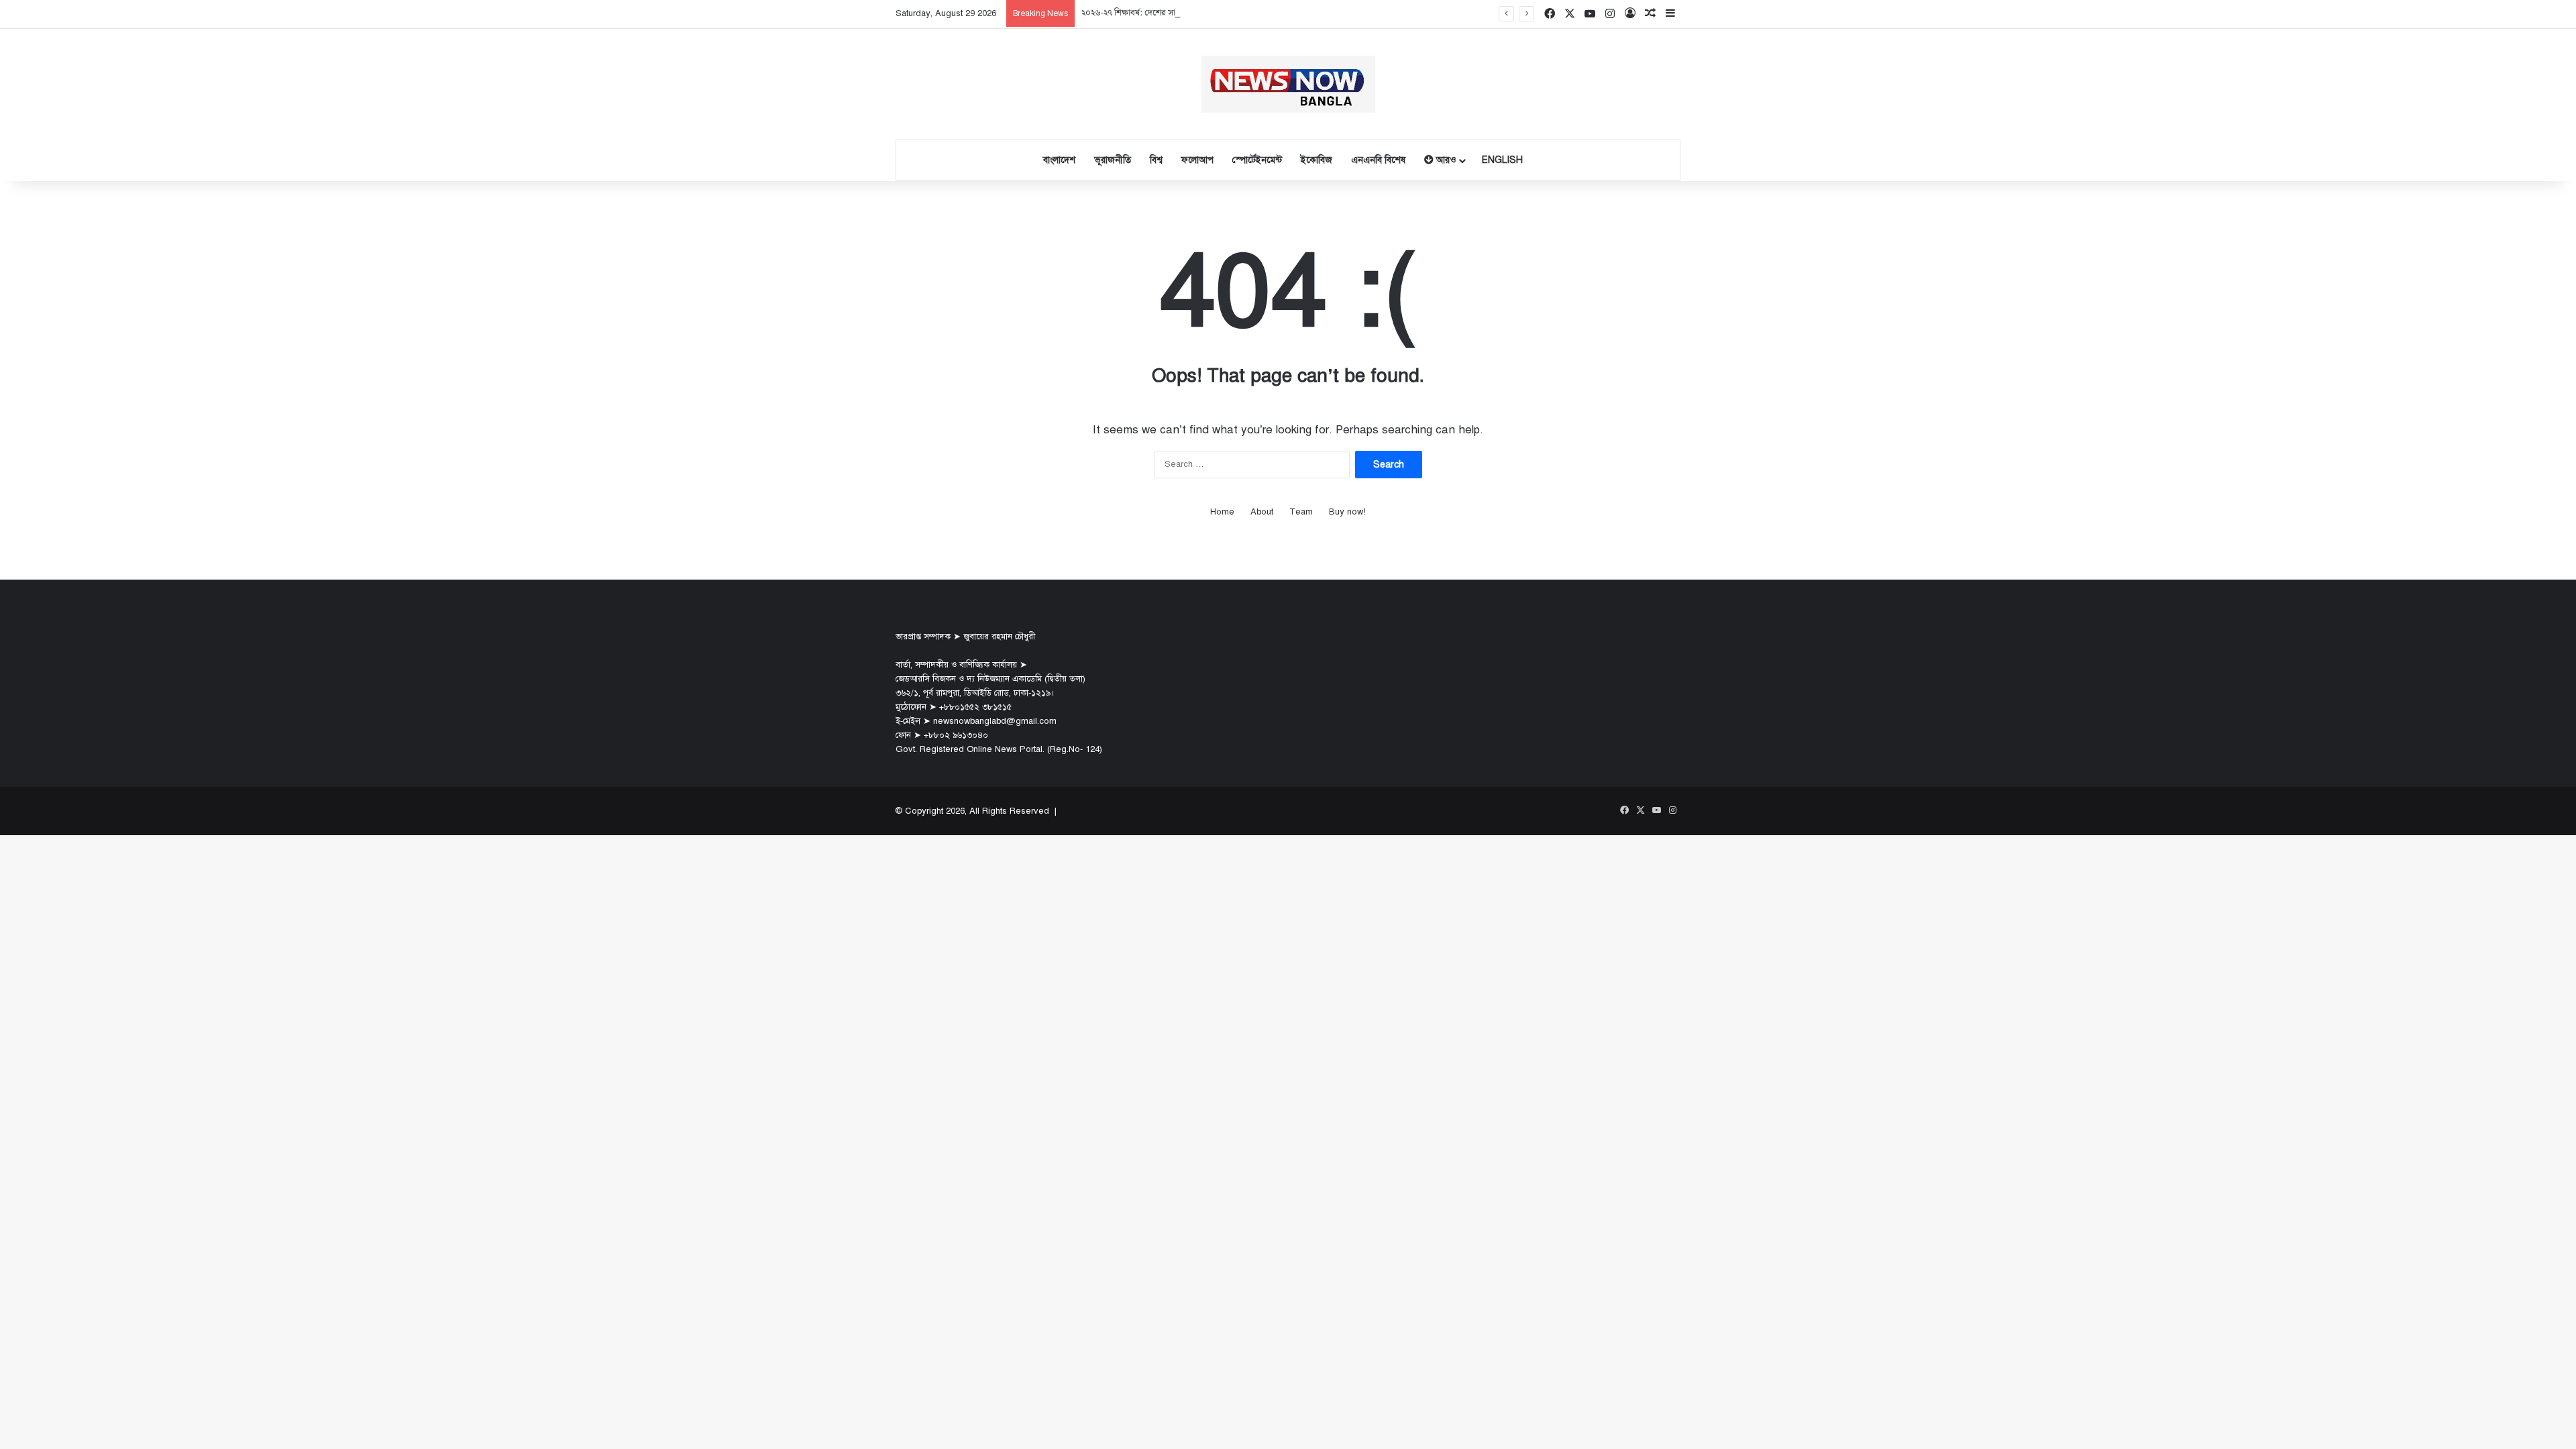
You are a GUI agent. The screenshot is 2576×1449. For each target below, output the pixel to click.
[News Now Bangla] (1288, 84)
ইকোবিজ (1317, 160)
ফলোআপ (1197, 160)
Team (1301, 512)
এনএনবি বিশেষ (1378, 160)
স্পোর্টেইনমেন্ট (1257, 160)
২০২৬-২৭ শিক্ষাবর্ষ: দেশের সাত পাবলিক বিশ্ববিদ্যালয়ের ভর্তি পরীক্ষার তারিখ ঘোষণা (1212, 13)
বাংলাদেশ (1059, 160)
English (1502, 160)
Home (1222, 512)
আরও (1445, 160)
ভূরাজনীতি (1113, 160)
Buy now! (1347, 512)
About (1262, 512)
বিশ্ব (1156, 160)
